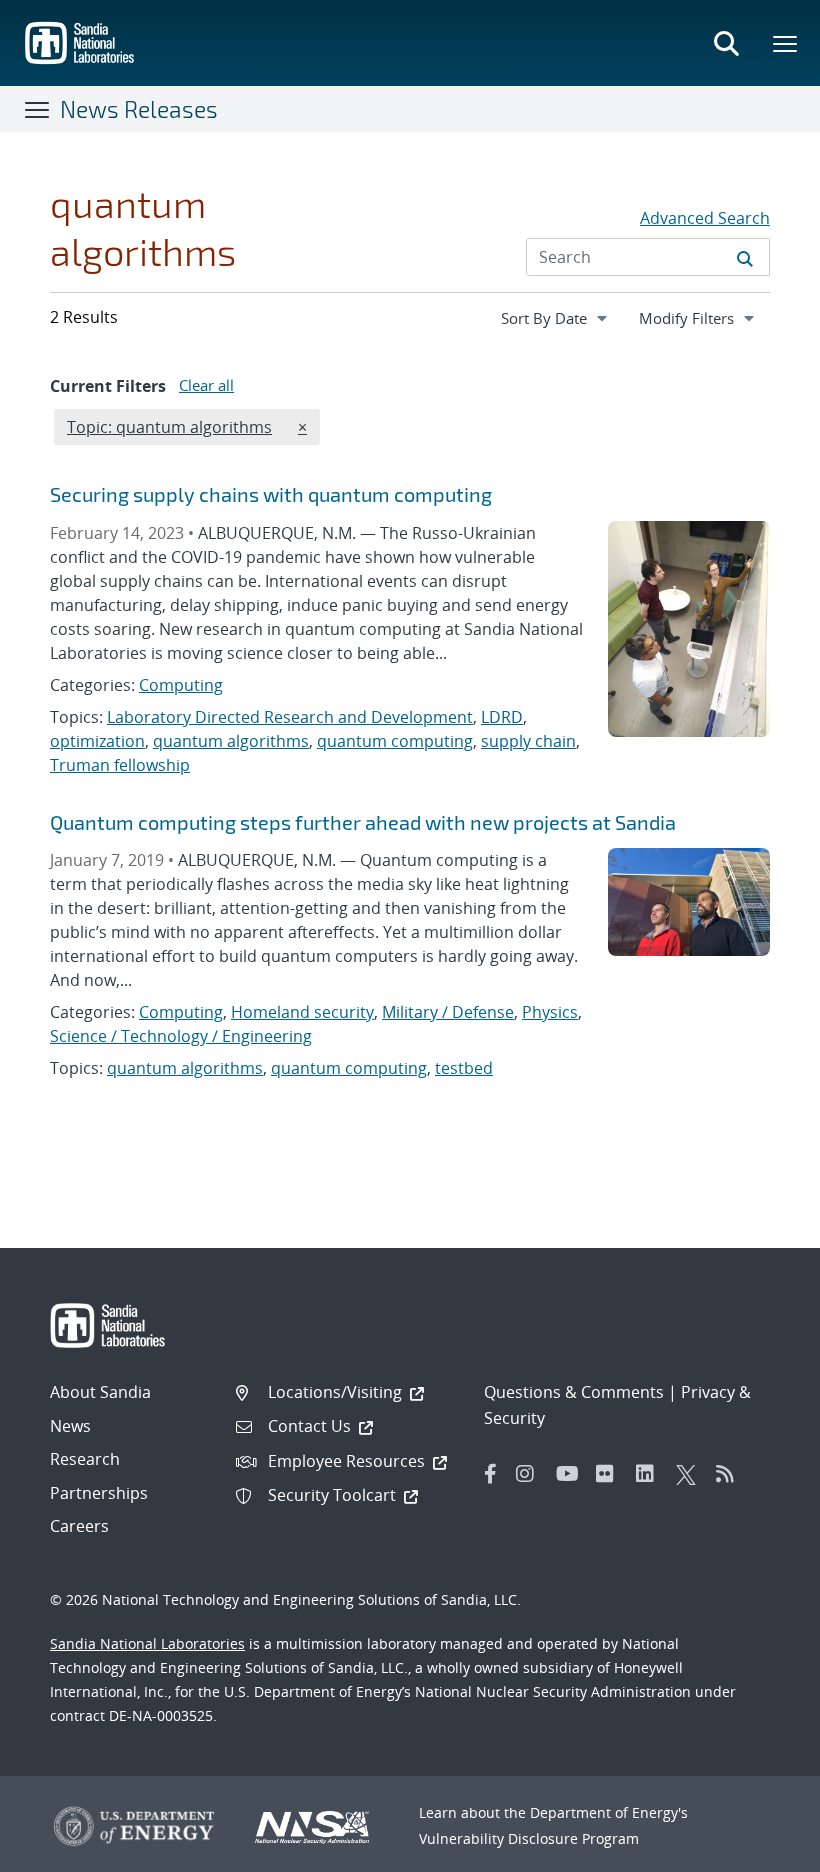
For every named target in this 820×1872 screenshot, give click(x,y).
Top (760, 1849)
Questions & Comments (574, 1392)
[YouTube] (571, 1474)
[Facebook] (491, 1474)
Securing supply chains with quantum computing (271, 494)
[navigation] (556, 318)
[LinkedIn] (651, 1474)
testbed (464, 1068)
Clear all (206, 385)
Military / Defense (448, 1012)
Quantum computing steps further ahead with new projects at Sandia (363, 822)
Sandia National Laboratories (147, 1643)
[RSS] (731, 1474)
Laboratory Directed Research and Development (290, 717)
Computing (181, 685)
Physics (550, 1012)
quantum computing (395, 741)
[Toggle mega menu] (786, 43)
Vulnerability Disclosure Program (529, 1838)
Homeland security (302, 1012)
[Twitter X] (691, 1474)
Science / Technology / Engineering (181, 1036)
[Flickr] (611, 1474)
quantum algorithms (231, 741)
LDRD (502, 717)
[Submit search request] (745, 257)
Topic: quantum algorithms (169, 426)
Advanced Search (705, 218)
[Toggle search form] (726, 43)
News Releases (139, 109)
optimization (97, 741)
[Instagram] (531, 1474)
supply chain (528, 741)
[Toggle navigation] (38, 109)
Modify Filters (704, 317)
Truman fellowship (120, 765)
